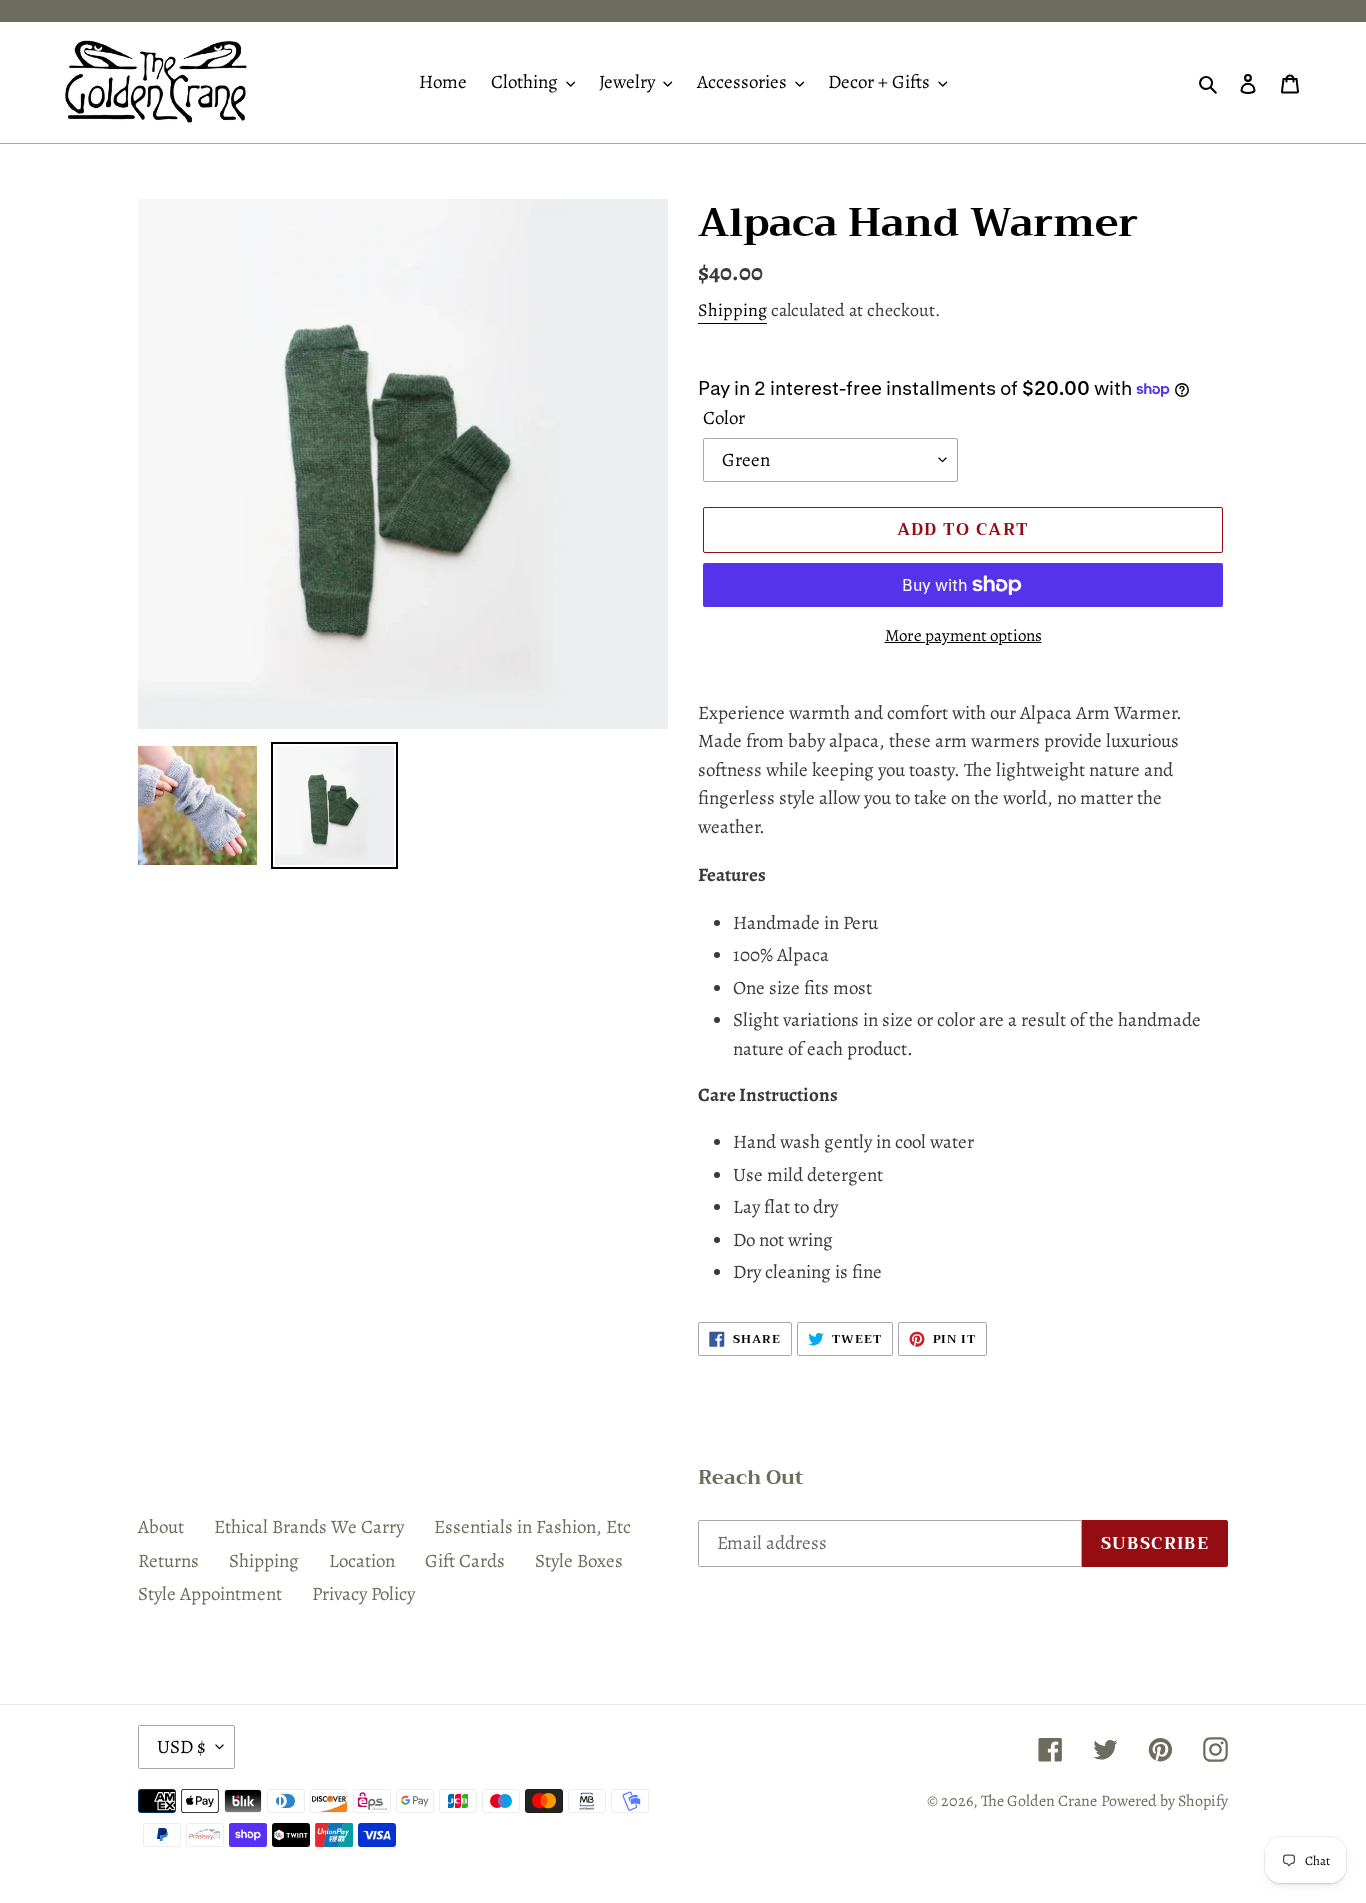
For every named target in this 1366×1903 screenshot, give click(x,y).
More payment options (963, 635)
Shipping (732, 310)
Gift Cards (465, 1561)
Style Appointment (210, 1594)
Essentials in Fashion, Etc (532, 1527)
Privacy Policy (363, 1594)
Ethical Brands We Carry (309, 1527)
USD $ (181, 1747)
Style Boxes (579, 1561)
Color (724, 418)
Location (362, 1561)
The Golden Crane (1039, 1801)
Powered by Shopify (1164, 1801)
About (161, 1527)
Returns (168, 1561)
